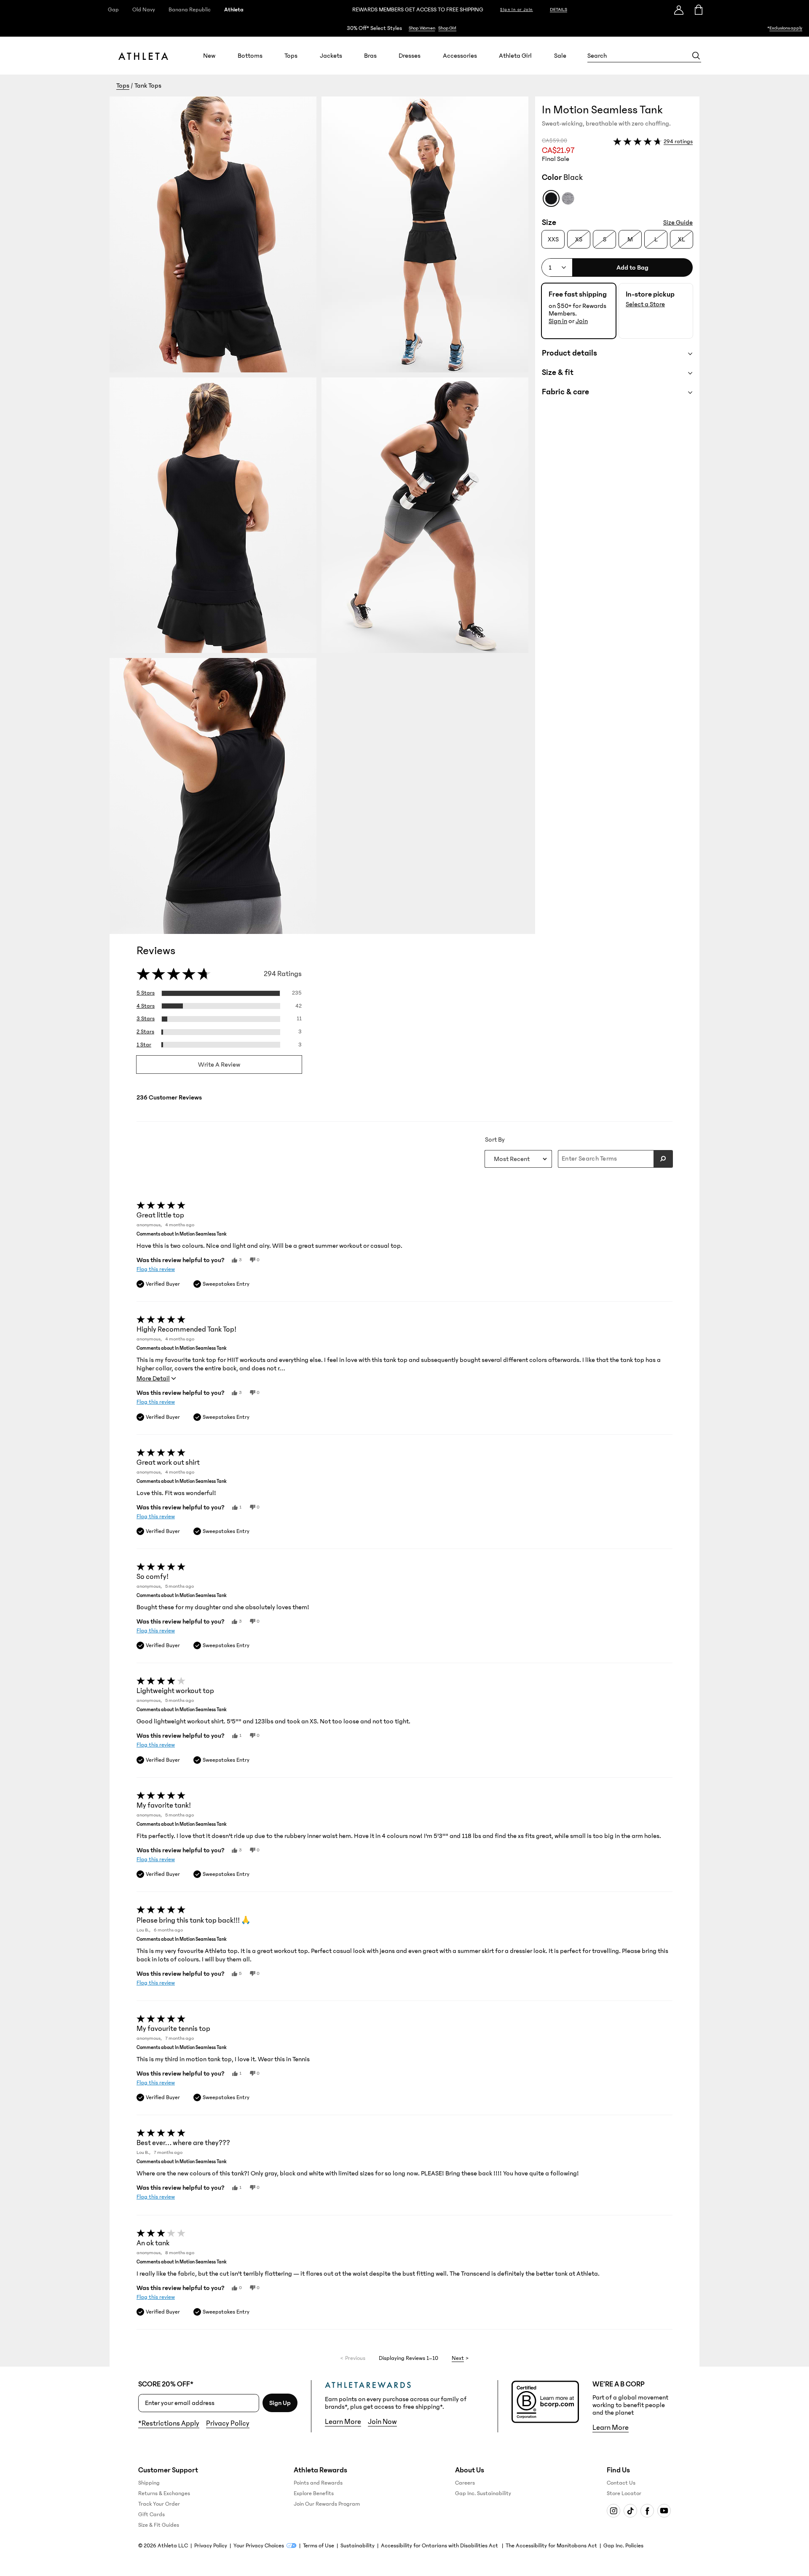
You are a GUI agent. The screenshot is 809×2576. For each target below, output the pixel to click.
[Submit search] (663, 1159)
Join (582, 321)
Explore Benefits (314, 2493)
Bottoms (250, 56)
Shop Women (422, 28)
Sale (560, 56)
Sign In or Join (517, 10)
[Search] (696, 56)
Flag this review (156, 1269)
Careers (465, 2483)
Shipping (149, 2483)
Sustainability (358, 2546)
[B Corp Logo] (545, 2402)
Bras (370, 56)
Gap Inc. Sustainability (483, 2493)
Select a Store (645, 304)
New (209, 56)
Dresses (410, 56)
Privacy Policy (228, 2424)
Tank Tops (148, 86)
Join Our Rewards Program (327, 2504)
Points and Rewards (318, 2483)
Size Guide (678, 222)
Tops (291, 56)
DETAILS (559, 9)
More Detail (153, 1378)
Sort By (495, 1140)
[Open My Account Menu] (679, 10)
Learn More (343, 2422)
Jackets (331, 56)
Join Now (382, 2422)
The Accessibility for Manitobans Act (551, 2546)
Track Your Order (159, 2504)
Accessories (460, 56)
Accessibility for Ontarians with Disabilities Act (440, 2546)
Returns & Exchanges (164, 2493)
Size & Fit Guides (159, 2525)
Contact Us (621, 2483)
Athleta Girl (515, 56)
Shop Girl (447, 28)
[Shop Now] (404, 28)
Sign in (558, 321)
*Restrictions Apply (169, 2424)
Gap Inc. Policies (623, 2546)
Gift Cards (151, 2514)
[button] (322, 515)
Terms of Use (319, 2546)
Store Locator (624, 2493)
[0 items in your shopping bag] (698, 10)
